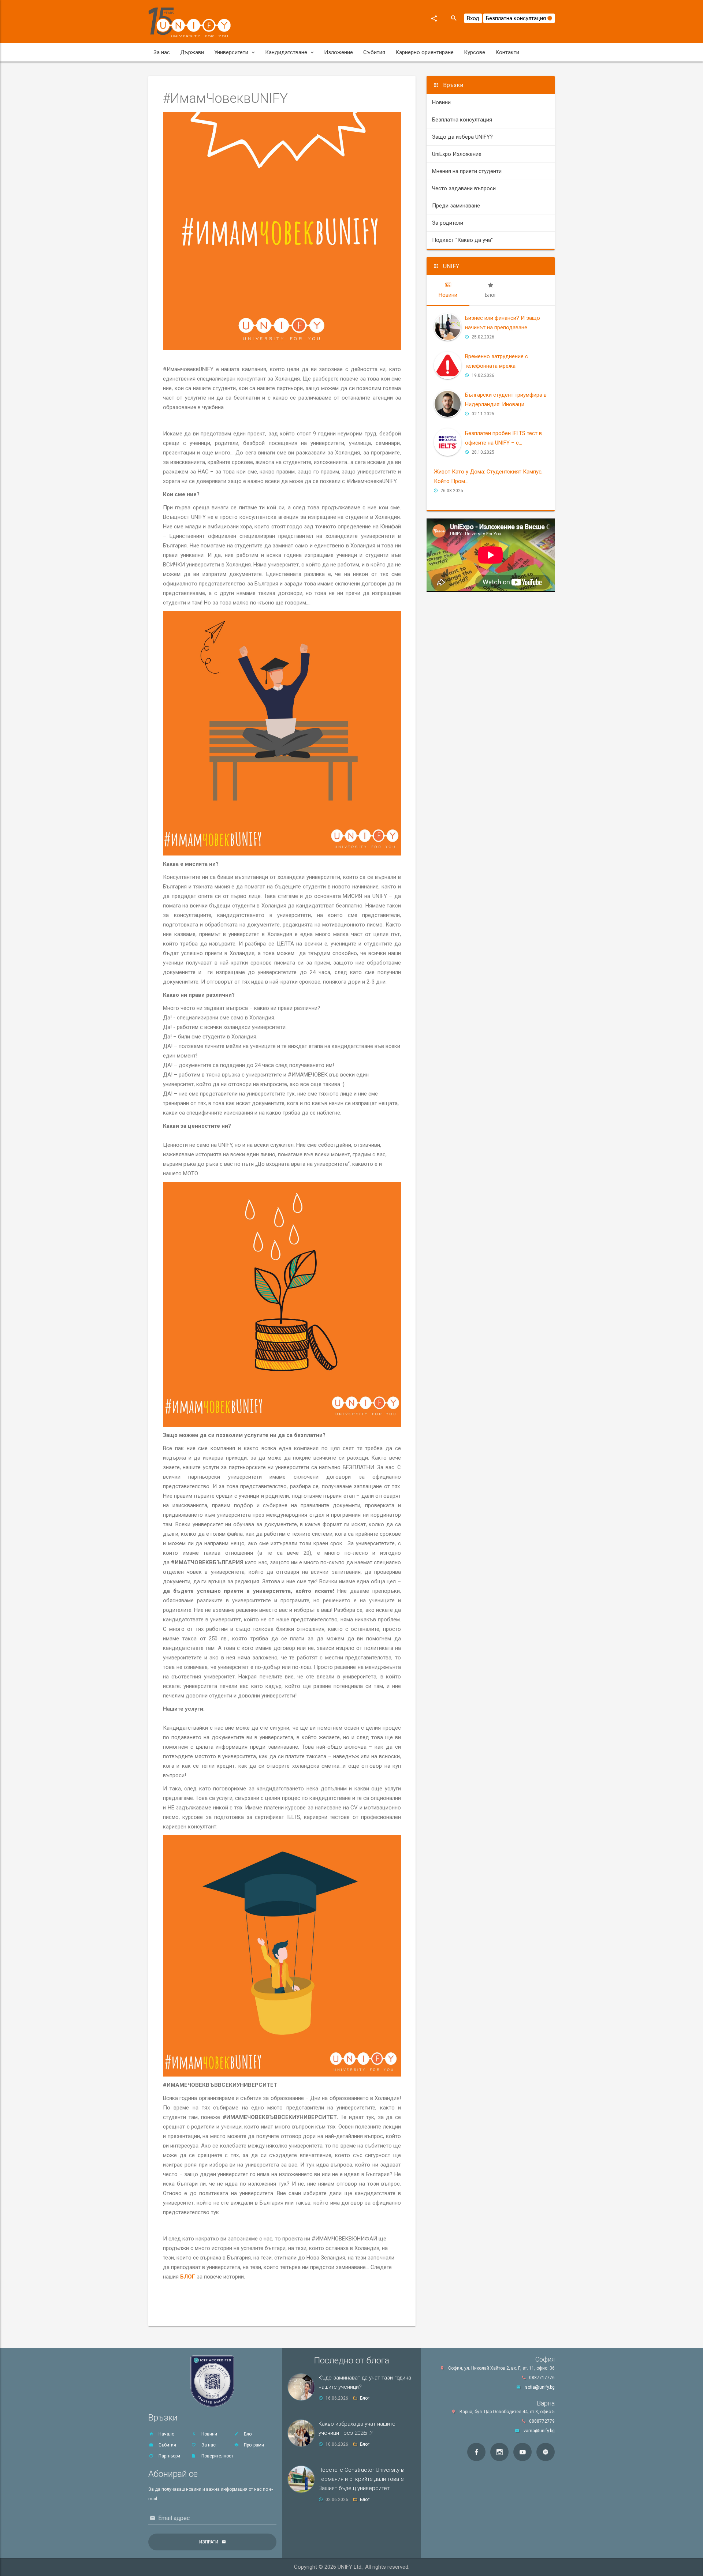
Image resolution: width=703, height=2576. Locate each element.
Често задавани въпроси (464, 188)
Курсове (475, 52)
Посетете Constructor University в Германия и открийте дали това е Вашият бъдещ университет (361, 2479)
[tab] (448, 290)
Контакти (507, 52)
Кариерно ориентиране (425, 52)
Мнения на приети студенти (467, 171)
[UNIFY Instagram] (499, 2452)
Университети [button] (231, 52)
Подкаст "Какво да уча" (462, 240)
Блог (248, 2434)
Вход (473, 18)
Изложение (339, 52)
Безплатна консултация (517, 18)
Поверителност (217, 2456)
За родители (448, 223)
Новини (441, 102)
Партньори (169, 2456)
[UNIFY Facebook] (476, 2452)
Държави (192, 52)
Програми (253, 2445)
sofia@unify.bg (540, 2387)
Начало (166, 2434)
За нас (162, 52)
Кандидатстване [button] (286, 52)
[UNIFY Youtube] (522, 2452)
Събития (374, 52)
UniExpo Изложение (457, 154)
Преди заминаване (456, 206)
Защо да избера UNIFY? (462, 137)
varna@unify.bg (539, 2431)
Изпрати (209, 2542)
